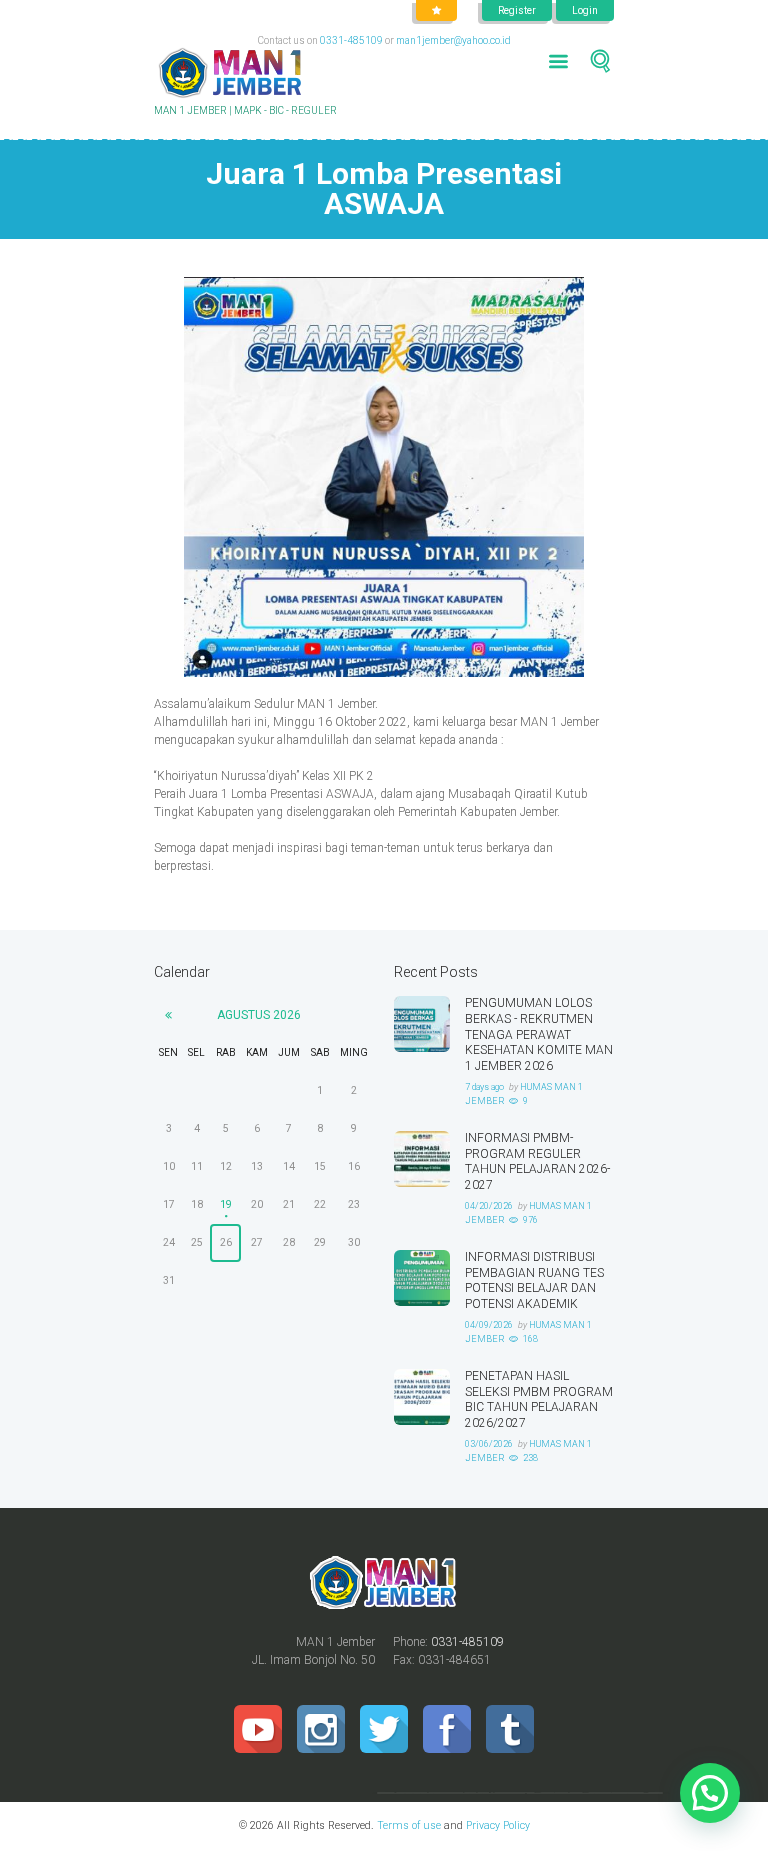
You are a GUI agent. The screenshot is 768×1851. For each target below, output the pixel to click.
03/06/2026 (489, 1444)
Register (517, 10)
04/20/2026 (489, 1206)
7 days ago (484, 1087)
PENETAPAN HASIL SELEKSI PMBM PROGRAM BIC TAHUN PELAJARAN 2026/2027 (539, 1399)
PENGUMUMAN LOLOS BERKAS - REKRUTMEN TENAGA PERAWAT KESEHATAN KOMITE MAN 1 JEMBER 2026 (539, 1034)
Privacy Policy (496, 1825)
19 (226, 1204)
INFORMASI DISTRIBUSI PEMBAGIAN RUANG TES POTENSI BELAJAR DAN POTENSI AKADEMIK (534, 1280)
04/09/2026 (489, 1325)
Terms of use (409, 1825)
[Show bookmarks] (436, 10)
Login (585, 10)
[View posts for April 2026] (168, 1015)
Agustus (259, 1015)
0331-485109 (351, 40)
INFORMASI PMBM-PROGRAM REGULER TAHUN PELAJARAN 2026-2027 (537, 1161)
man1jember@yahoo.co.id (453, 40)
